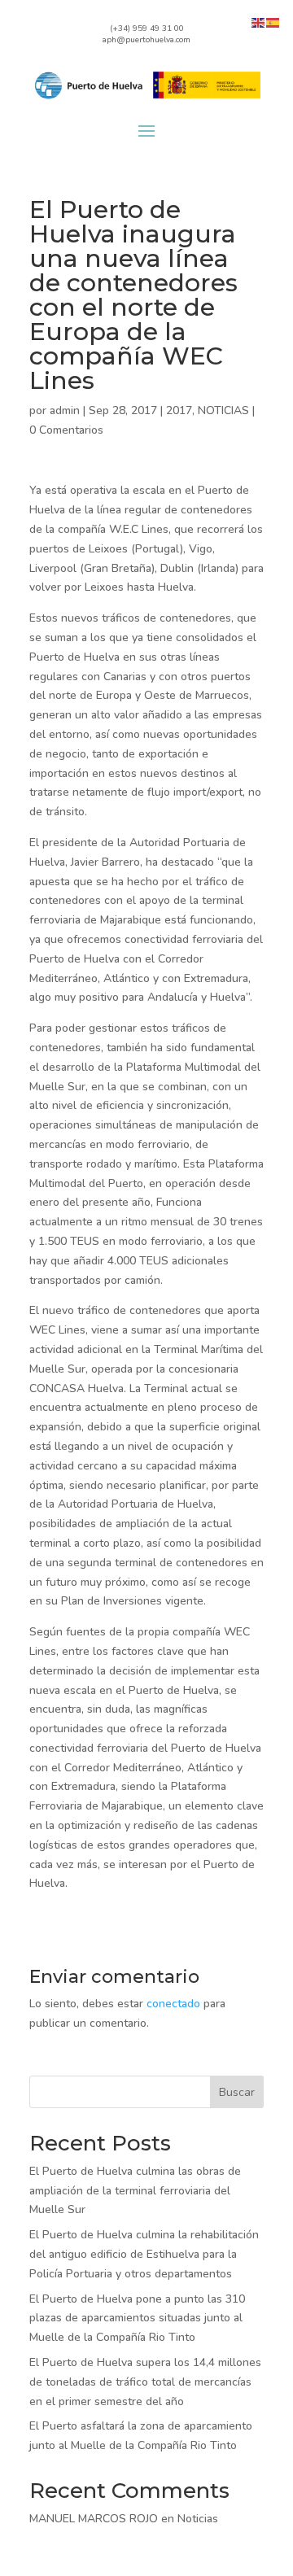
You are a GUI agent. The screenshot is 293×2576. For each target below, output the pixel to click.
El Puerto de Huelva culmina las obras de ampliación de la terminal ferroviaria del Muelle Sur (135, 2191)
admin (65, 410)
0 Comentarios (66, 430)
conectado (173, 2004)
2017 (179, 410)
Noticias (198, 2519)
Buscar (237, 2092)
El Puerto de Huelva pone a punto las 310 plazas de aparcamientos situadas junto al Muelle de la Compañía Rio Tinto (137, 2318)
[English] (259, 22)
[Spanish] (273, 22)
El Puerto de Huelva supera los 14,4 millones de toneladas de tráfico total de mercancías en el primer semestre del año (145, 2382)
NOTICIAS (223, 410)
